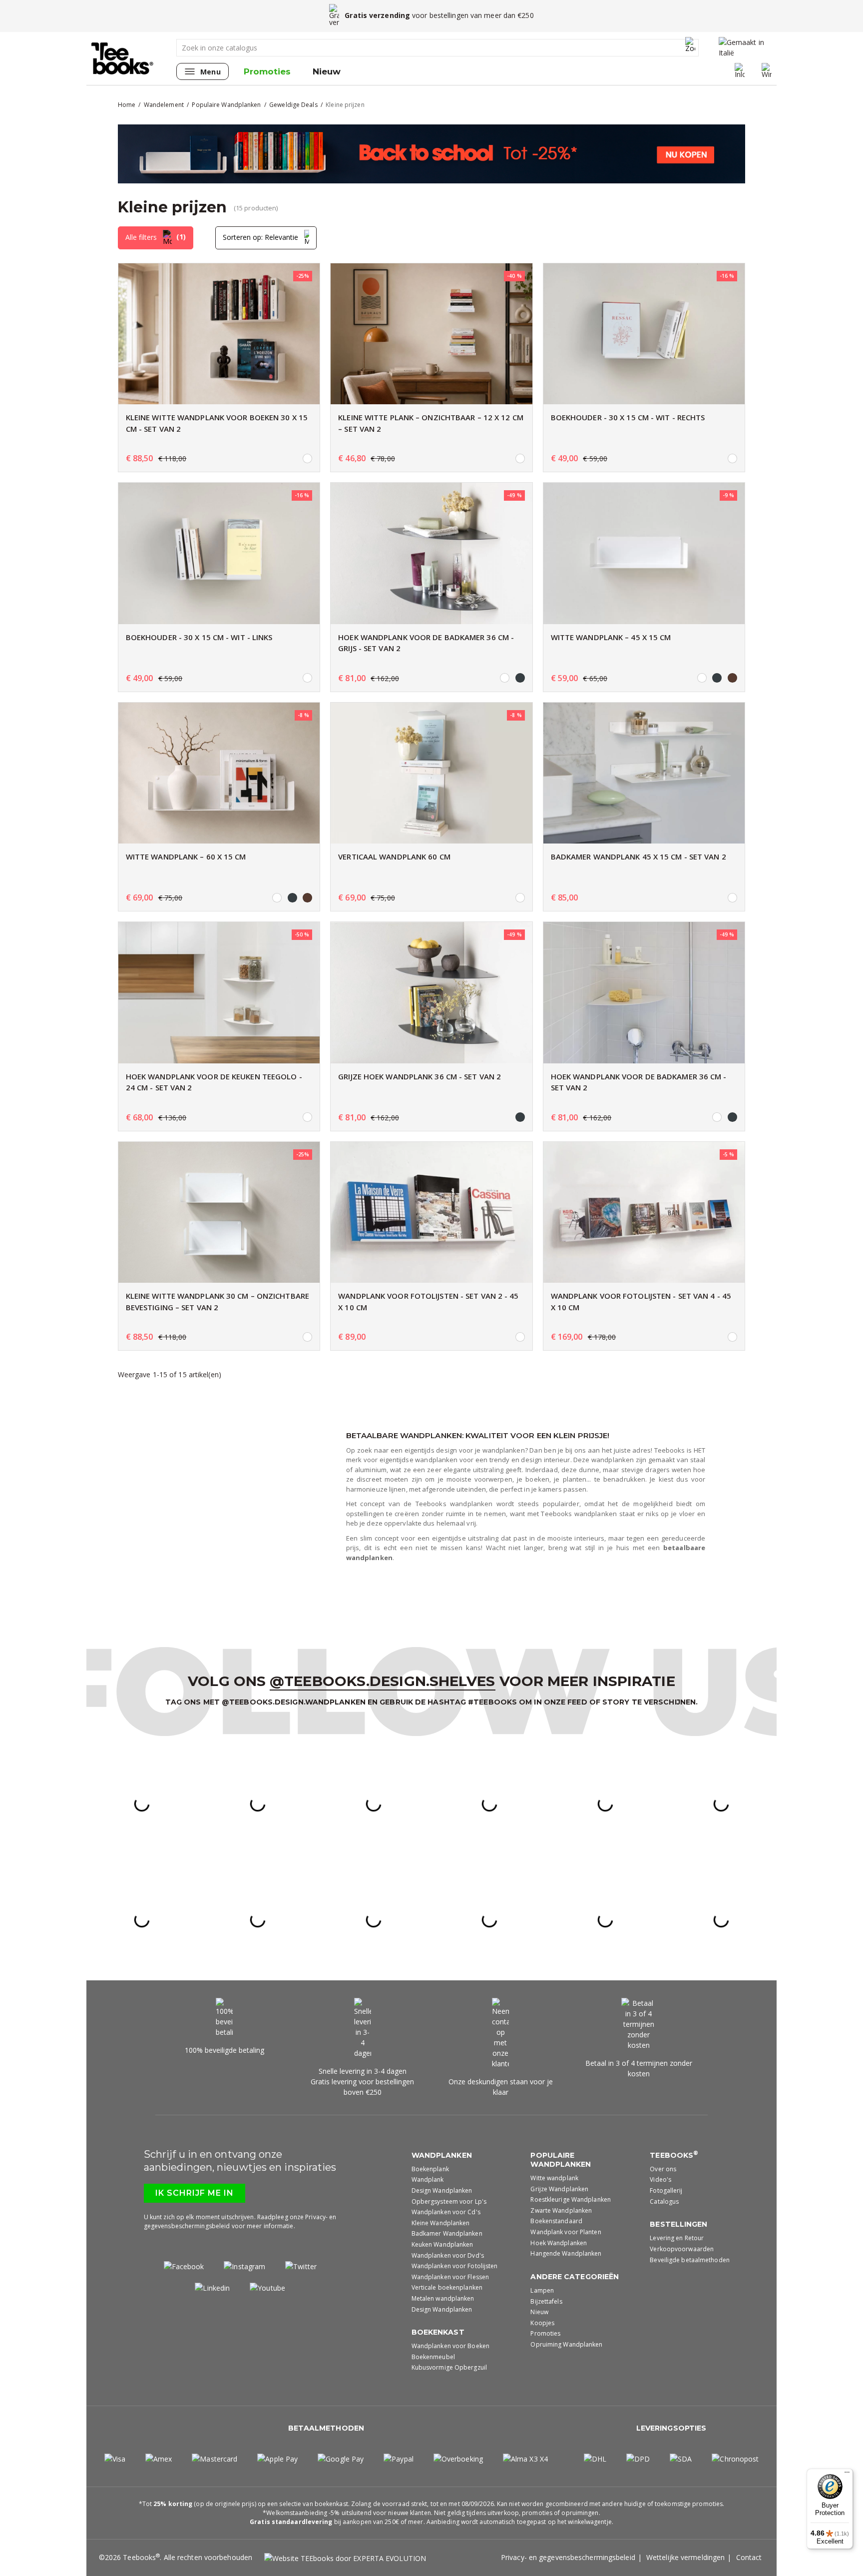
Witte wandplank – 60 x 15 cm (186, 857)
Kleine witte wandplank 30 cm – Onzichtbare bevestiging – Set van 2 (217, 1301)
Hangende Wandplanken (566, 2253)
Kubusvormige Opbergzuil (449, 2367)
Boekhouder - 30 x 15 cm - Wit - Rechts (628, 417)
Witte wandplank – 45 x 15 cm (611, 637)
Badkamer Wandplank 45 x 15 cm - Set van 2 (639, 857)
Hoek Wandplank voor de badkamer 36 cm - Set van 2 (639, 1082)
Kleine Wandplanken (441, 2223)
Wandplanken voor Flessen (450, 2277)
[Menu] (847, 2475)
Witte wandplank (554, 2178)
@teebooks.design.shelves (382, 1681)
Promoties (267, 71)
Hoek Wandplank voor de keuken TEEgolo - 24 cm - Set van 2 (214, 1082)
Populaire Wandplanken (561, 2160)
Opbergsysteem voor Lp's (449, 2201)
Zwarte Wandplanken (561, 2210)
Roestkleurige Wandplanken (571, 2199)
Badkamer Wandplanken (447, 2233)
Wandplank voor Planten (566, 2232)
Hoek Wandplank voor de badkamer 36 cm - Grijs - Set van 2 (426, 643)
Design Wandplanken (442, 2190)
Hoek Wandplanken (559, 2243)
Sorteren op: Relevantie (261, 237)
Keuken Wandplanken (442, 2244)
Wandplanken (442, 2155)
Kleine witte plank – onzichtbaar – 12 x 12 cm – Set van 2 (431, 423)
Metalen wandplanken (443, 2298)
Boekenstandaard (556, 2221)
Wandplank (428, 2179)
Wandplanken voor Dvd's (448, 2255)
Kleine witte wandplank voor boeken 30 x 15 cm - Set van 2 (217, 423)
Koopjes (542, 2323)
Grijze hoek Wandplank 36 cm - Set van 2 (420, 1076)
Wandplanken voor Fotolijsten (455, 2266)
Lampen (542, 2290)
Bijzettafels (546, 2301)
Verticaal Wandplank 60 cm (394, 857)
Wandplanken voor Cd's (446, 2212)
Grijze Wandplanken (559, 2189)
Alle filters (156, 237)
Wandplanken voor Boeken (450, 2346)
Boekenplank (430, 2169)
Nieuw (327, 71)
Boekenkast (438, 2332)
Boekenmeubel (433, 2357)
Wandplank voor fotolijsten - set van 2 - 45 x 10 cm (428, 1301)
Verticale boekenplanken (447, 2287)
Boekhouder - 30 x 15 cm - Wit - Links (199, 637)
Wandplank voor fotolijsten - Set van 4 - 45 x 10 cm (641, 1301)
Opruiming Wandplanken (566, 2344)
